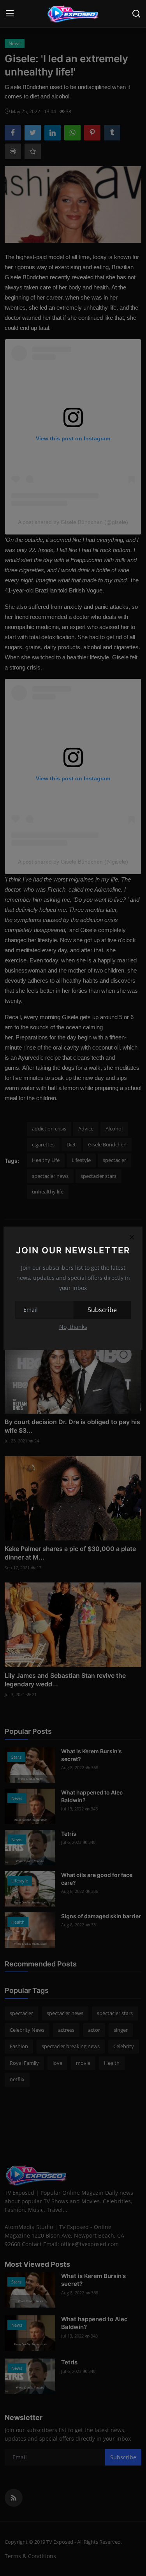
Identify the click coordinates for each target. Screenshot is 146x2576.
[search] (136, 14)
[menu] (10, 14)
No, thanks (73, 1327)
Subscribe (102, 1310)
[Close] (132, 1237)
